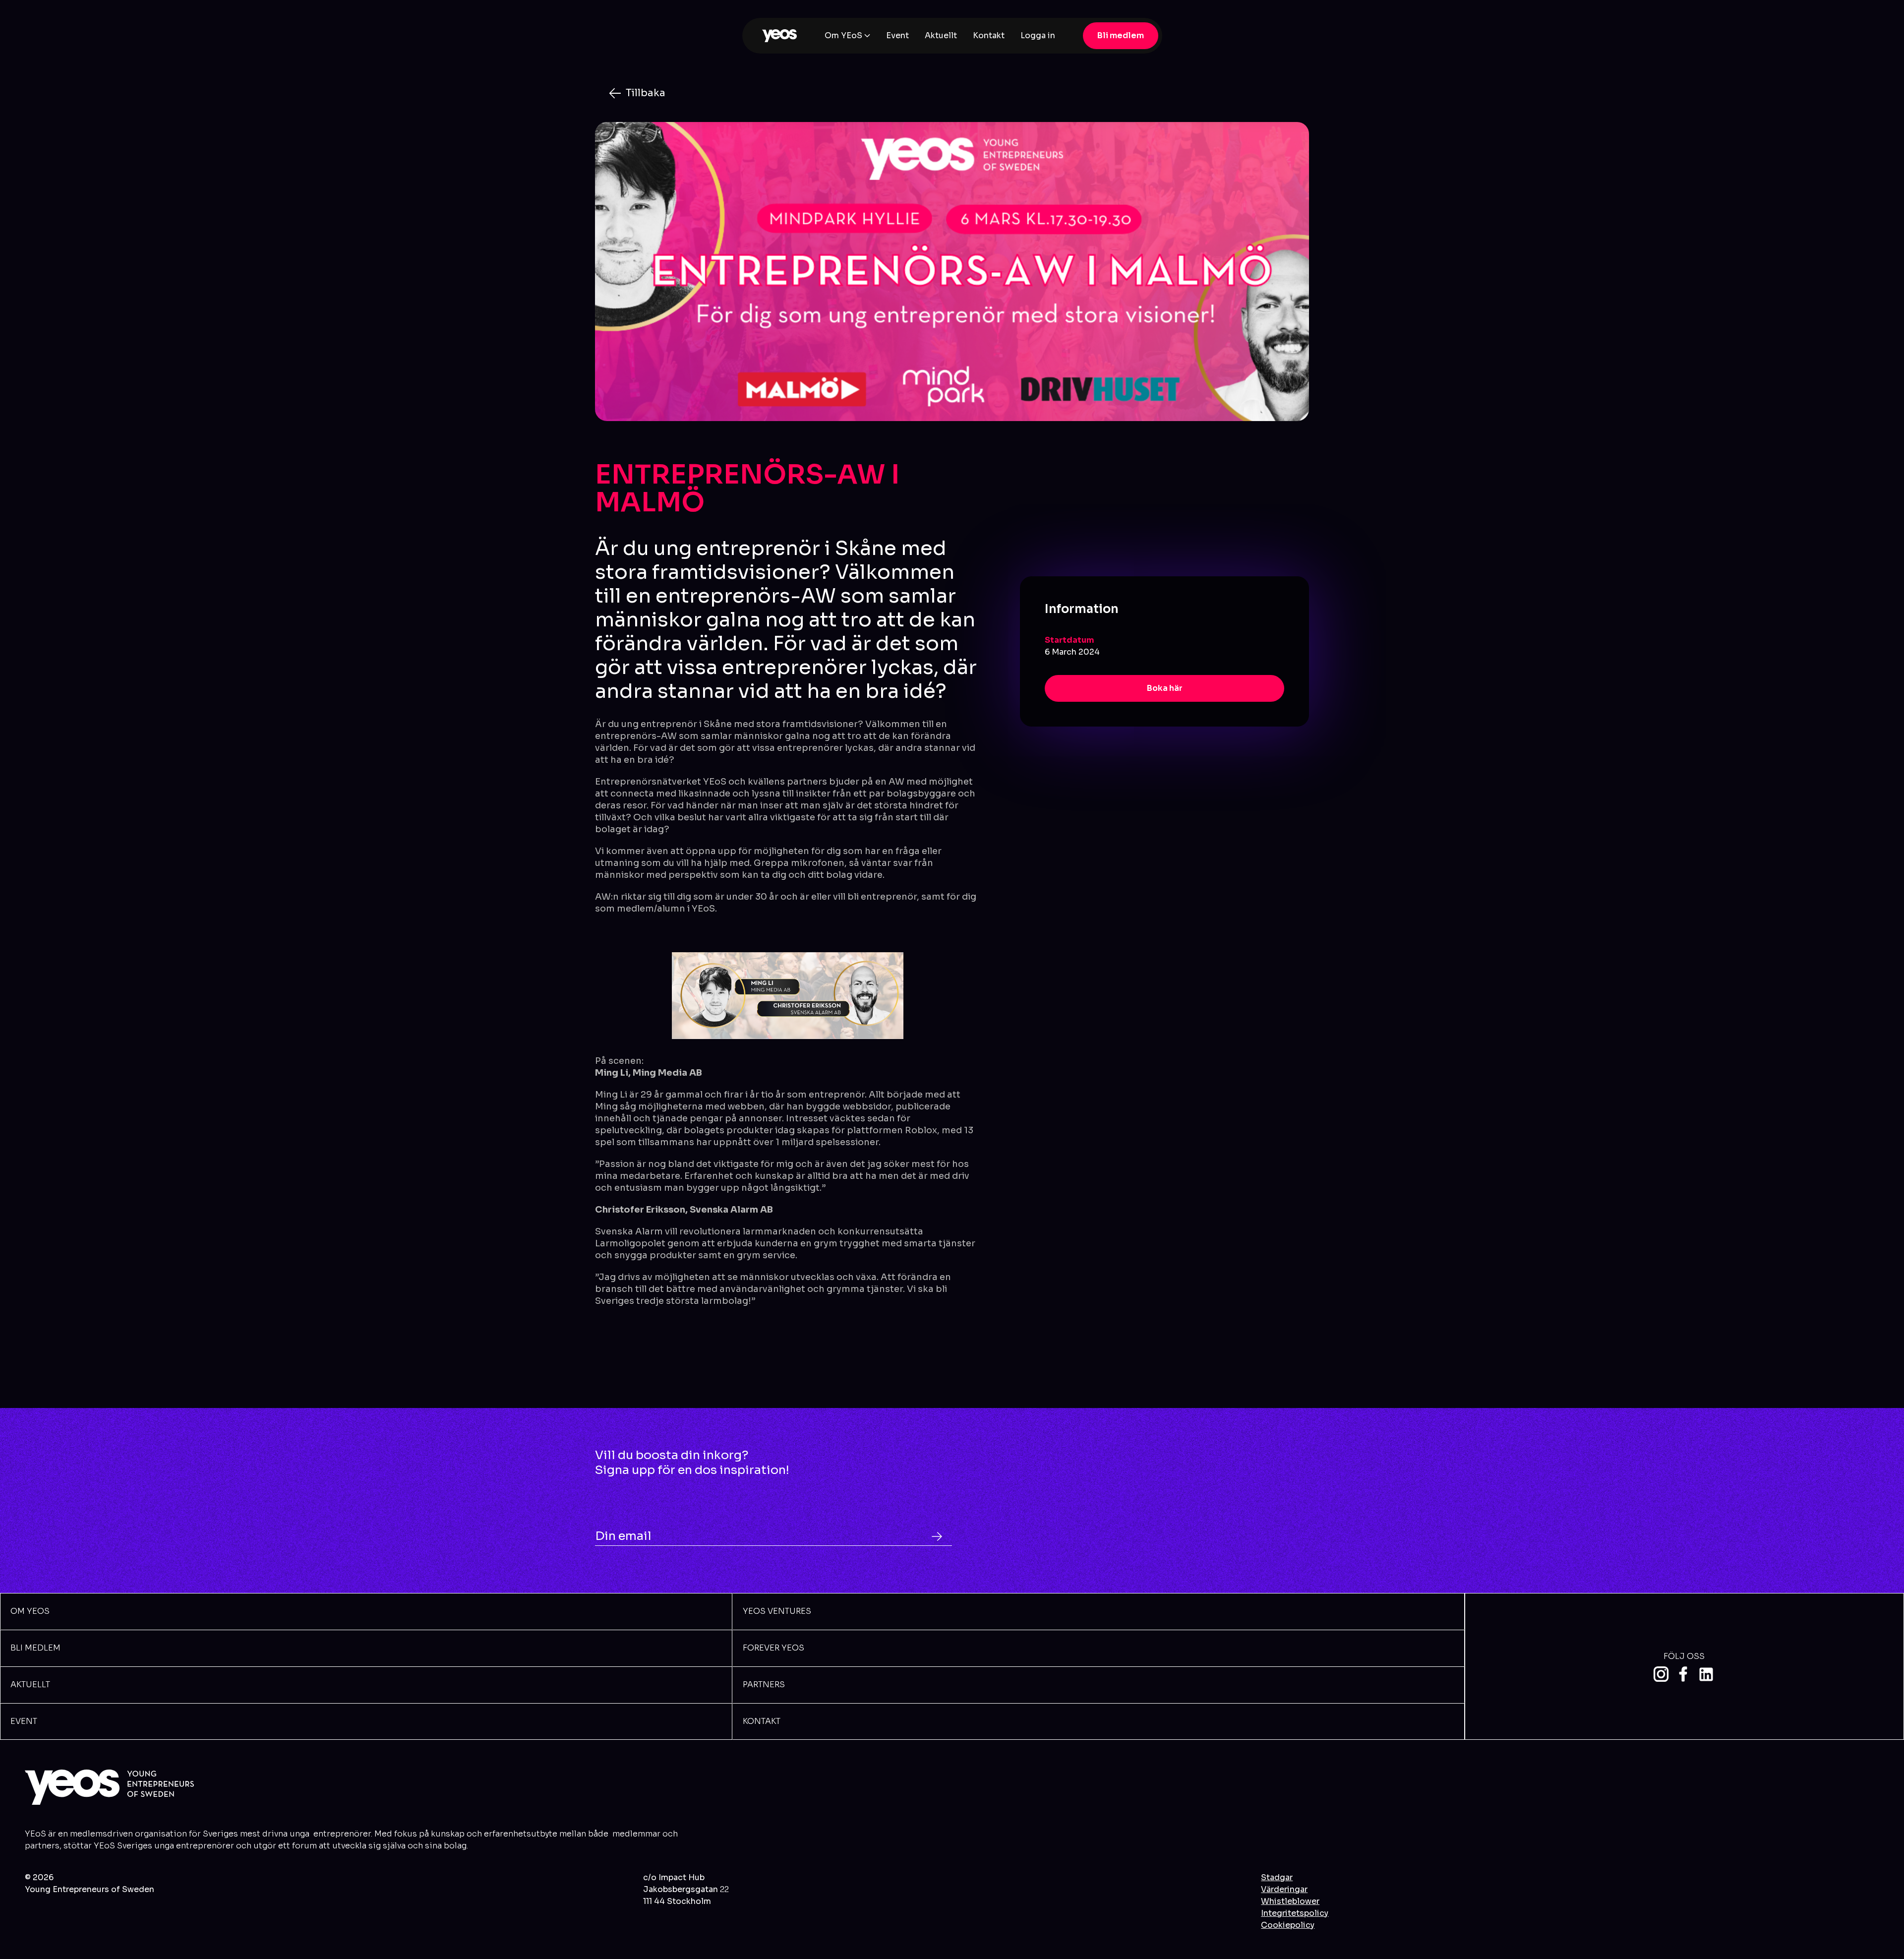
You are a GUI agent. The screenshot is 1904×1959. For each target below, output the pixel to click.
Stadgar (1277, 1877)
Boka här (1165, 688)
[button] (847, 36)
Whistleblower (1290, 1901)
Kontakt (989, 35)
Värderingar (1284, 1889)
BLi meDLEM (35, 1648)
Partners (764, 1684)
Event (897, 35)
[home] (779, 36)
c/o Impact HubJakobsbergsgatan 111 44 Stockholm (686, 1889)
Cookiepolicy (1288, 1925)
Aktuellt (941, 35)
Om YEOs (30, 1611)
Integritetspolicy (1295, 1913)
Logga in (1038, 35)
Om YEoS (843, 35)
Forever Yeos (773, 1648)
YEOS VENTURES (777, 1611)
